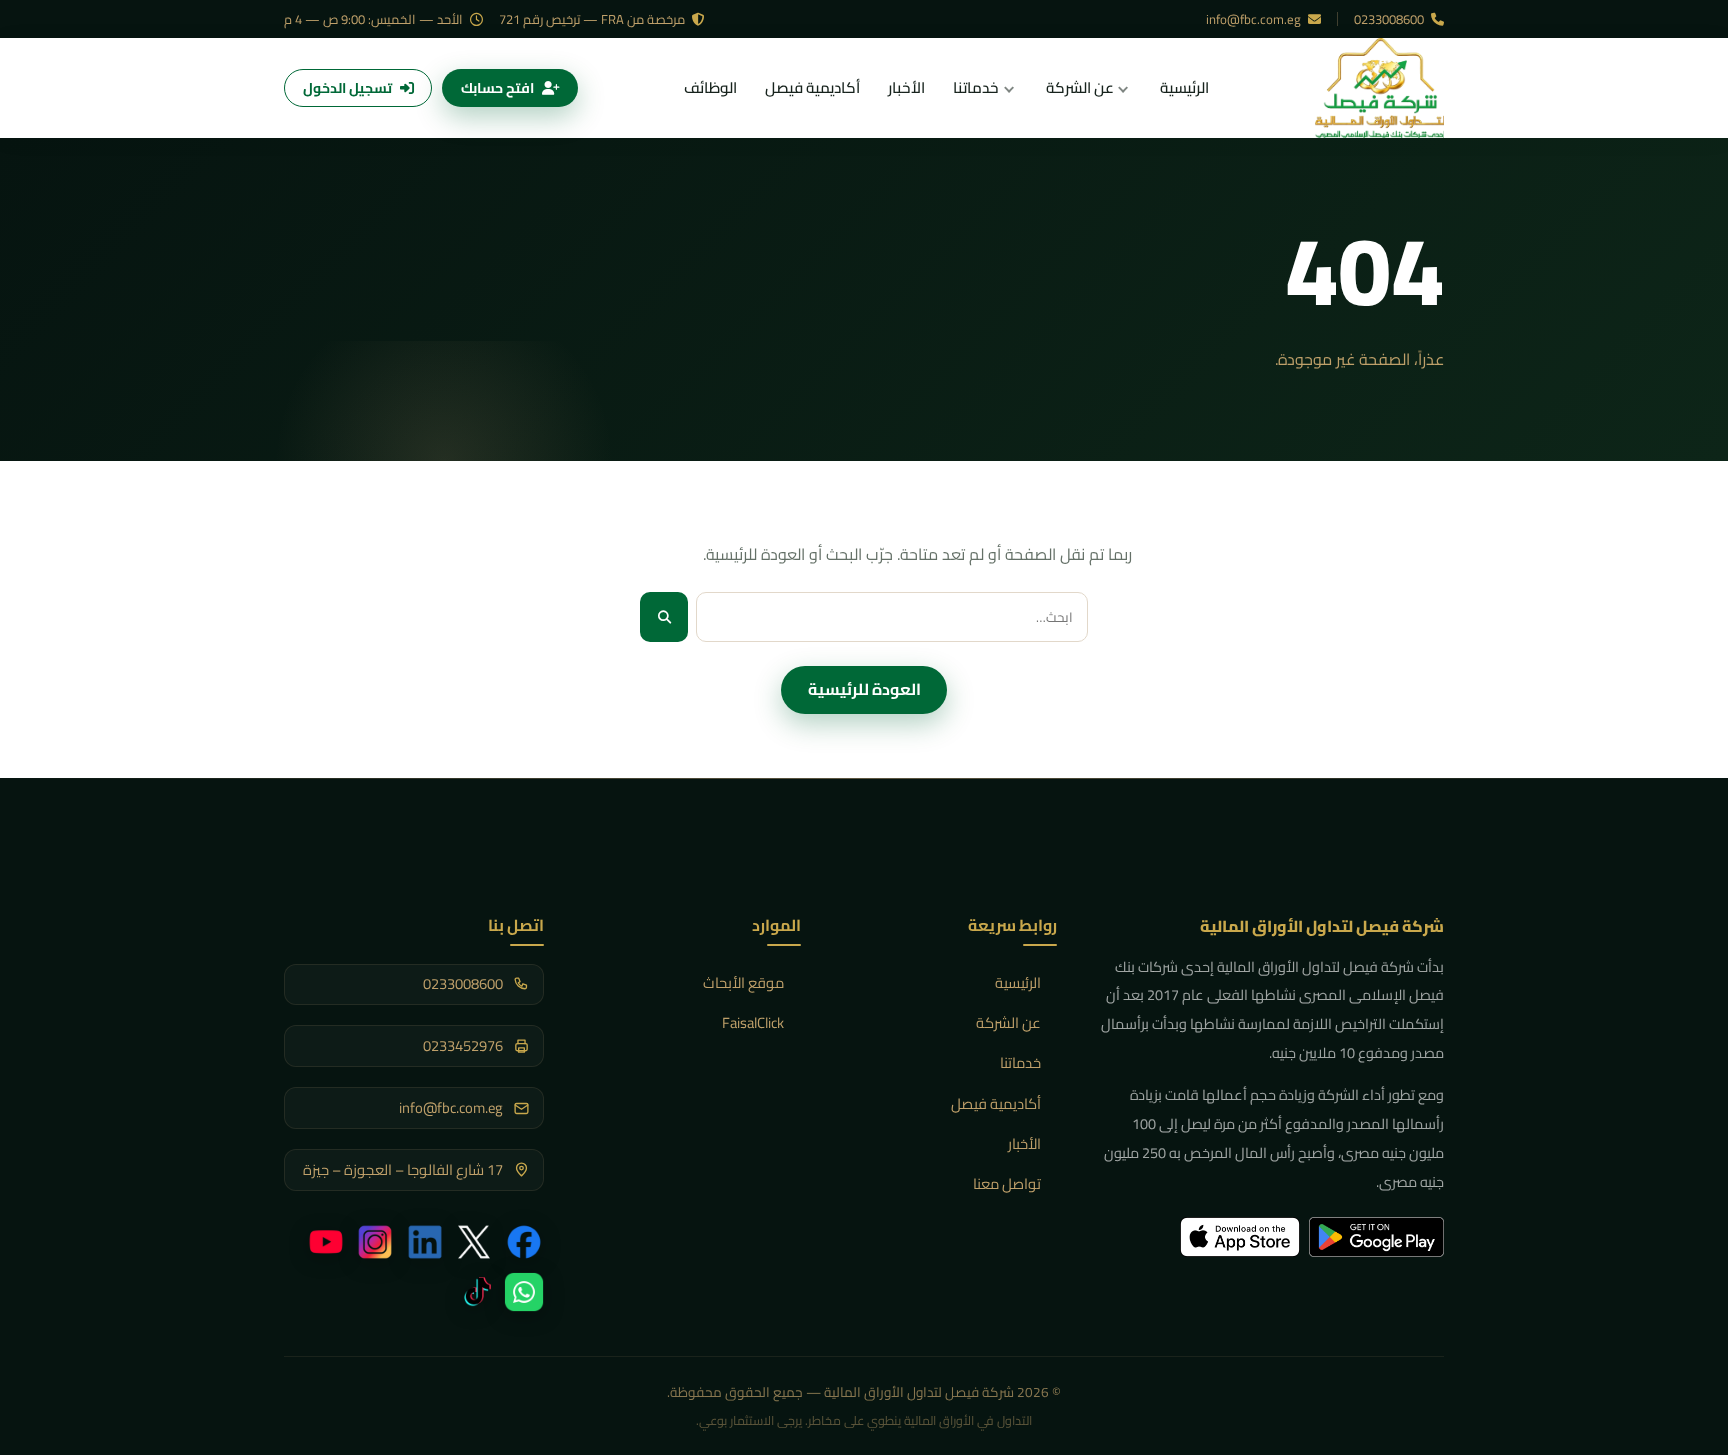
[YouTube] (326, 1242)
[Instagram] (375, 1242)
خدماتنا (1020, 1062)
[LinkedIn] (425, 1242)
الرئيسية (1018, 982)
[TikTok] (474, 1292)
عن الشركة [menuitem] (1080, 87)
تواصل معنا (1007, 1183)
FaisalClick (753, 1022)
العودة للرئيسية (864, 689)
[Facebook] (524, 1242)
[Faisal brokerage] (1379, 88)
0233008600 (1390, 19)
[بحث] (664, 616)
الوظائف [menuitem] (710, 87)
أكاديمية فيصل (996, 1103)
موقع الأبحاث (743, 982)
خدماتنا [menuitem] (976, 87)
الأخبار (1024, 1143)
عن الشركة (1008, 1022)
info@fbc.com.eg (1255, 19)
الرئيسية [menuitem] (1184, 87)
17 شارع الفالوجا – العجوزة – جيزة (403, 1170)
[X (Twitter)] (474, 1242)
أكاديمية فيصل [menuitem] (812, 87)
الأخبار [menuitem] (906, 87)
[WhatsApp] (524, 1292)
